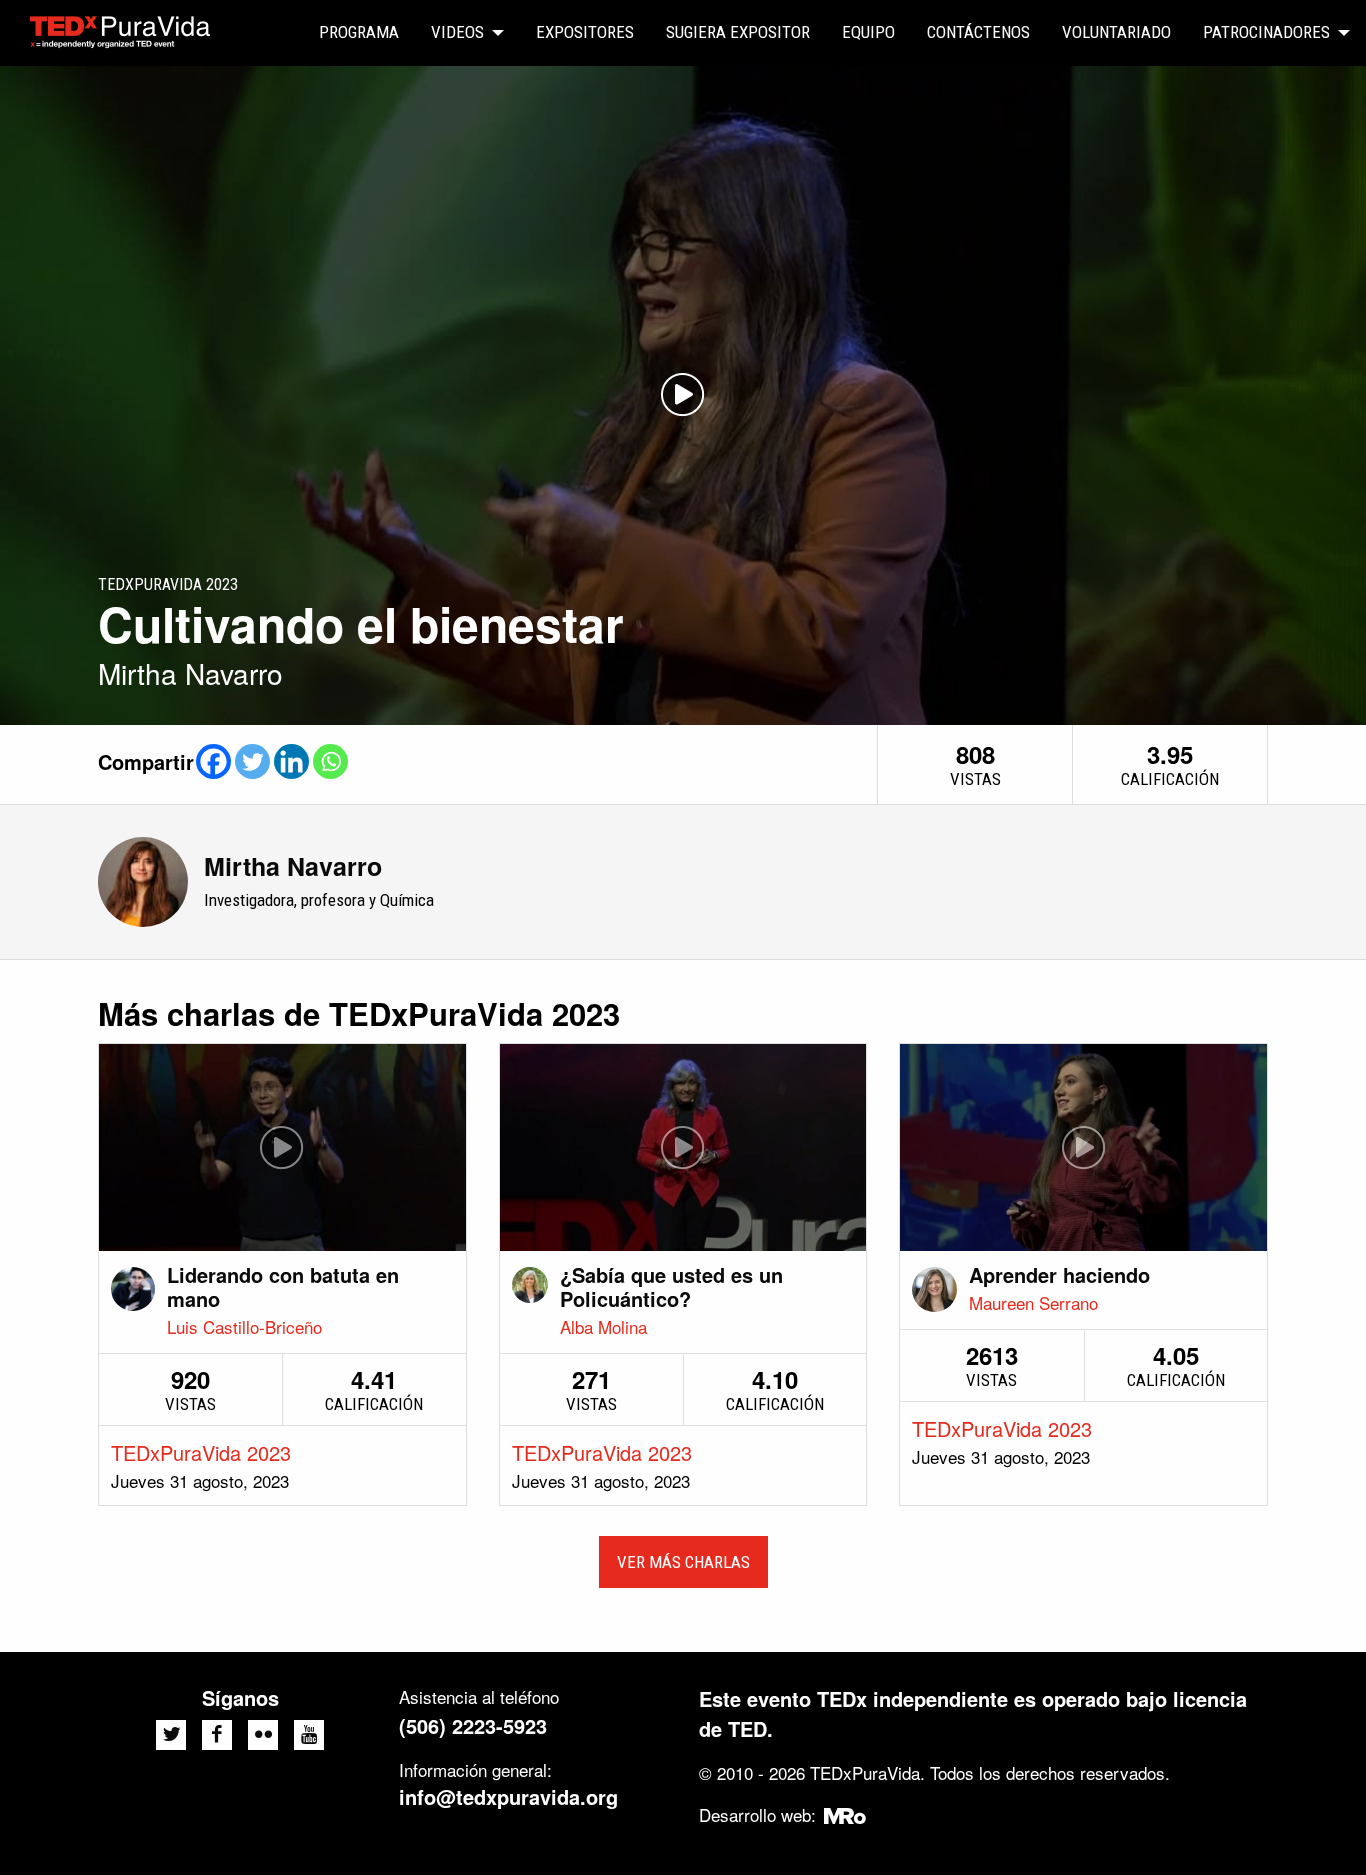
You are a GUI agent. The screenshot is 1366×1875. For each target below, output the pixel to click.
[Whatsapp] (330, 761)
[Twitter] (252, 761)
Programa (359, 32)
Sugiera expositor (738, 32)
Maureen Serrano (1033, 1302)
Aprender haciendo (1059, 1274)
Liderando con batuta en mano (283, 1286)
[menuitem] (359, 33)
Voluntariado (1116, 32)
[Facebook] (213, 761)
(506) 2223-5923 (473, 1725)
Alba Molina (603, 1326)
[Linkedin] (291, 761)
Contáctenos (978, 32)
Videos (457, 32)
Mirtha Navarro (293, 866)
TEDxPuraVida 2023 (201, 1452)
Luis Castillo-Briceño (244, 1326)
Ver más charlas (683, 1562)
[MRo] (845, 1814)
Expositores (585, 32)
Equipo (868, 32)
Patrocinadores (1266, 32)
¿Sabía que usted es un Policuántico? (671, 1286)
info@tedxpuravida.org (508, 1796)
